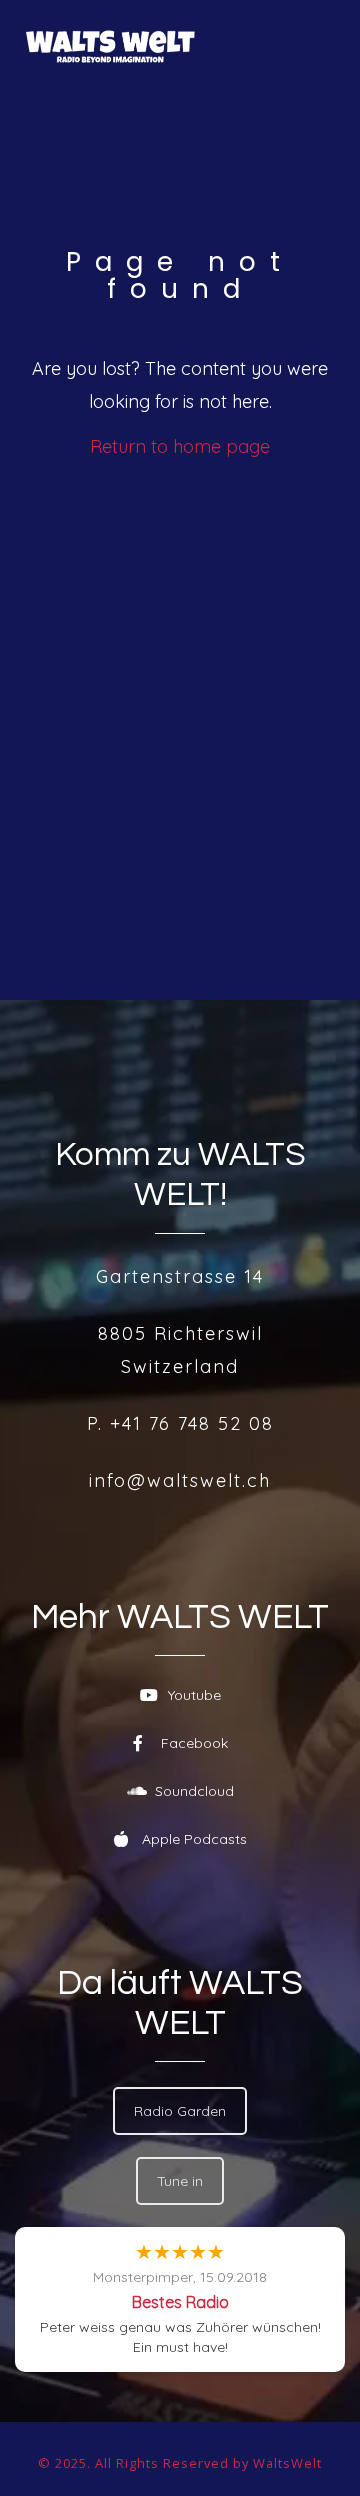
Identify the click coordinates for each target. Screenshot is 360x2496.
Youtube (194, 1695)
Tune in (180, 2181)
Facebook (194, 1743)
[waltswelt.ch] (110, 46)
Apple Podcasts (194, 1839)
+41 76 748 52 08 (192, 1423)
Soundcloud (194, 1791)
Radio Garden (180, 2111)
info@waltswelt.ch (180, 1480)
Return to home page (180, 446)
